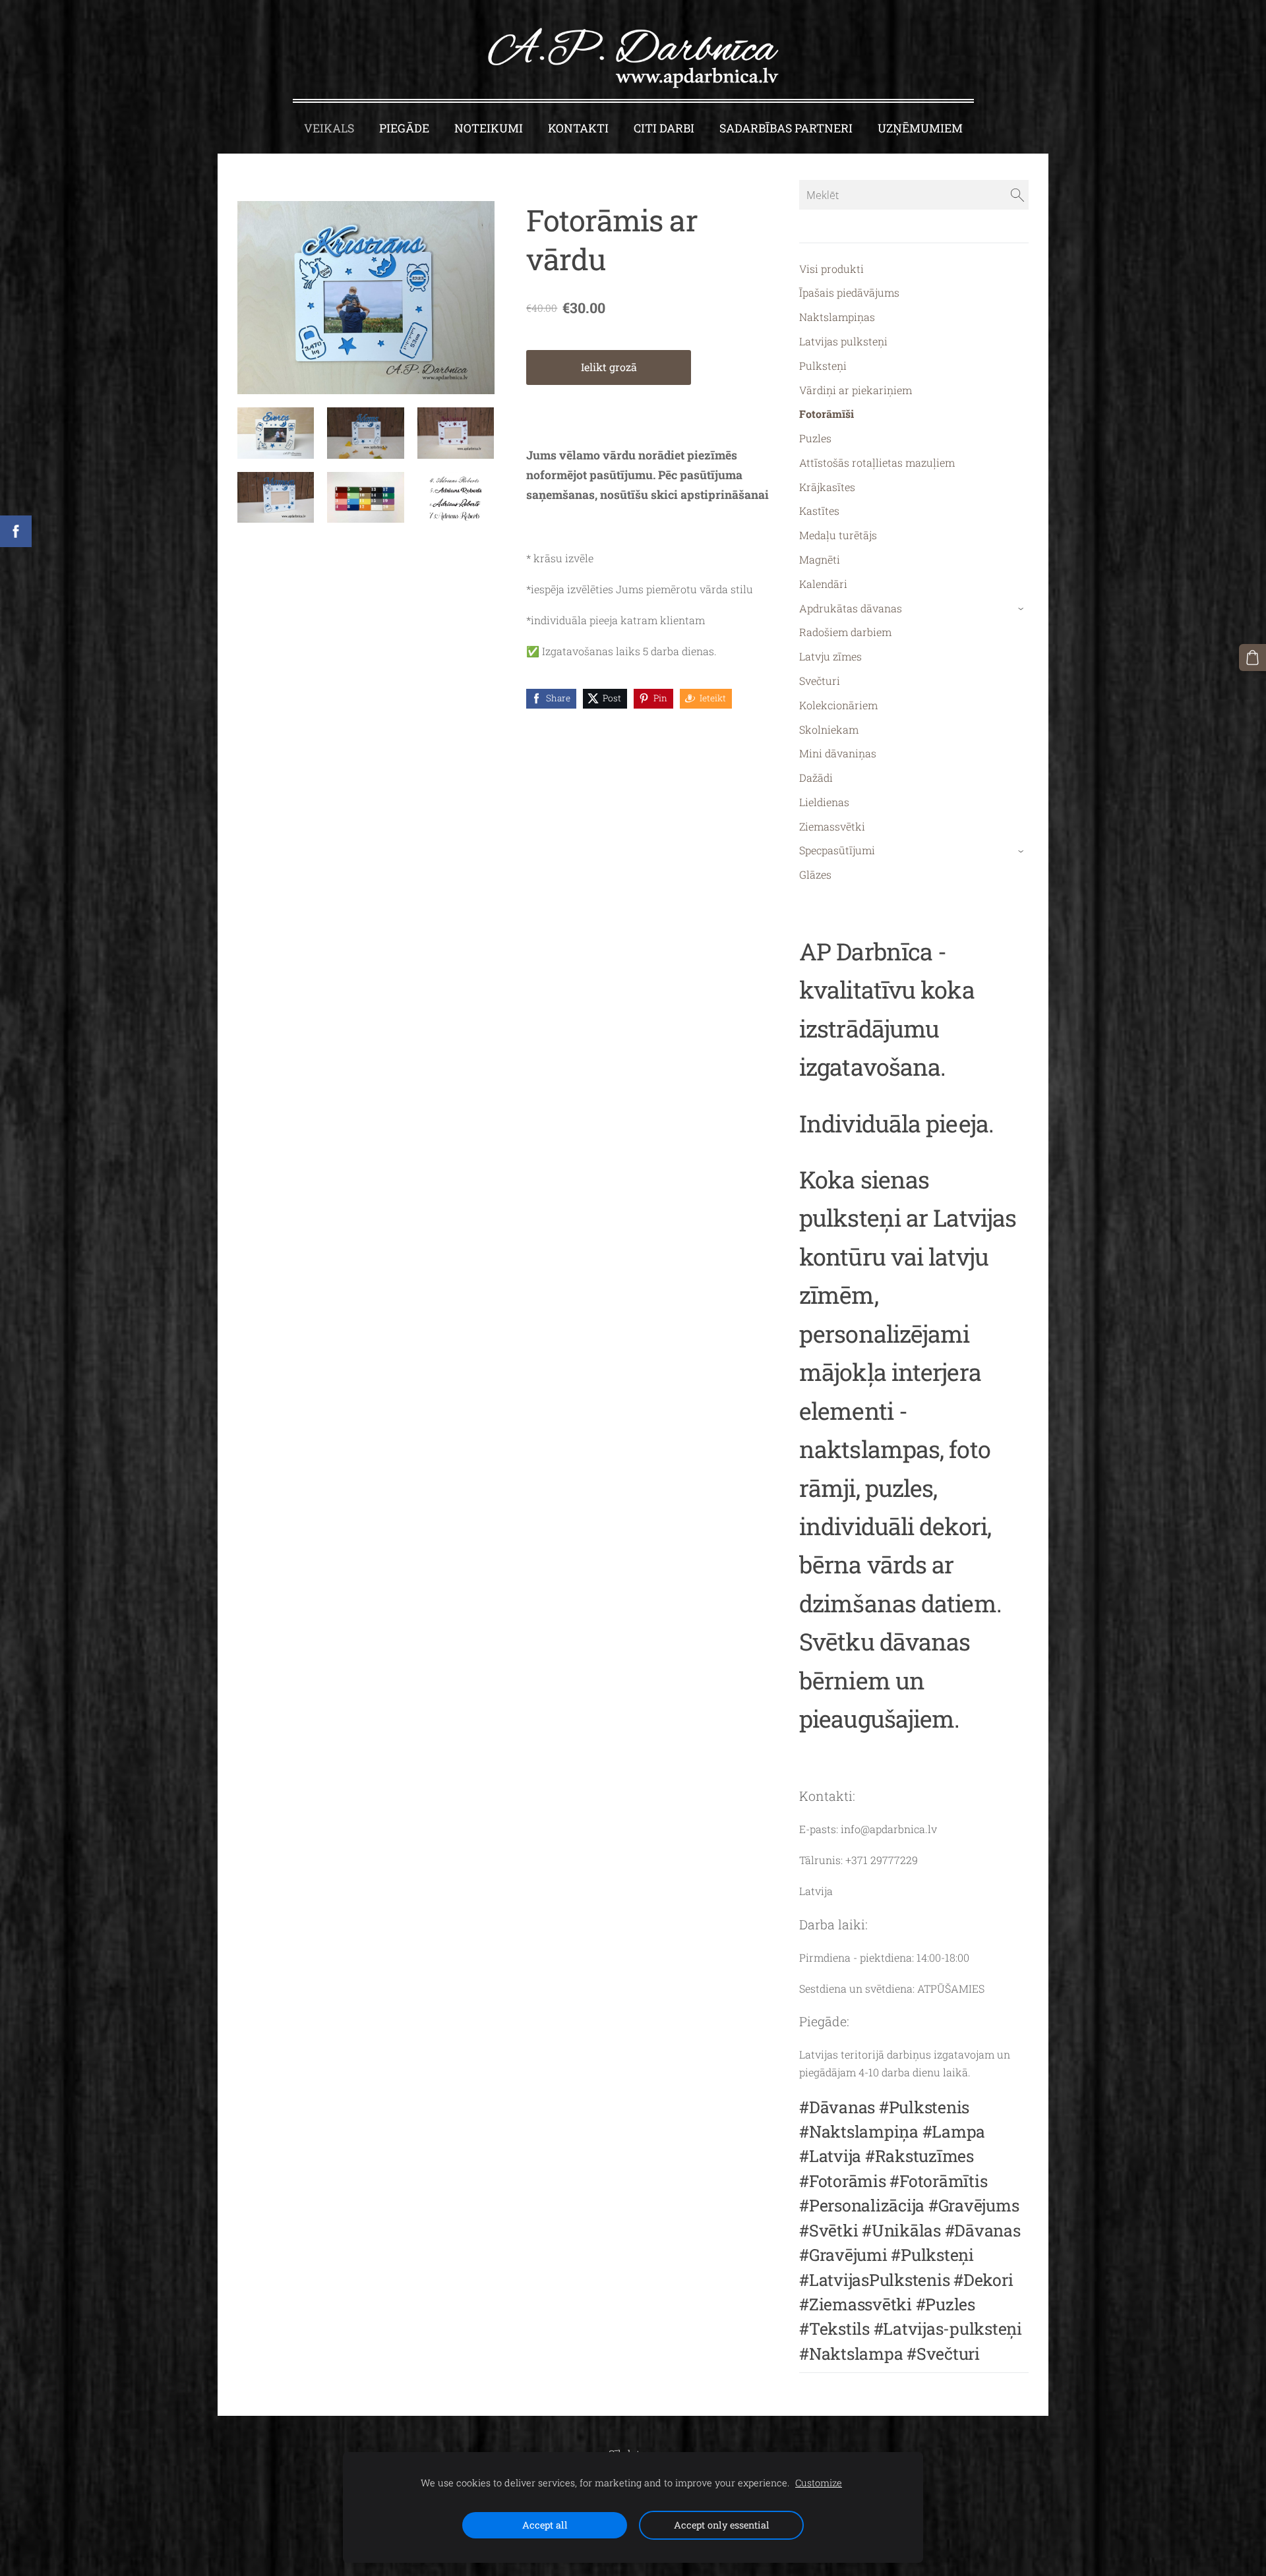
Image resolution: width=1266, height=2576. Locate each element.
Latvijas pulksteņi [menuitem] (843, 341)
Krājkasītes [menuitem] (827, 487)
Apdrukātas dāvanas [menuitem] (851, 608)
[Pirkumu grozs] (1252, 658)
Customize (819, 2483)
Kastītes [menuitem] (819, 511)
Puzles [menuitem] (815, 438)
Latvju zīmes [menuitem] (830, 656)
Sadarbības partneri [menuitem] (786, 128)
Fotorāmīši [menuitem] (827, 414)
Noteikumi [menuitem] (489, 128)
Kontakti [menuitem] (578, 128)
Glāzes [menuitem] (815, 874)
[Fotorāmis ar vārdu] (276, 433)
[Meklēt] (1017, 194)
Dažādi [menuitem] (816, 777)
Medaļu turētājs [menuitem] (838, 535)
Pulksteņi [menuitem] (823, 366)
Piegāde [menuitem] (404, 128)
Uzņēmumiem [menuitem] (920, 128)
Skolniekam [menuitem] (829, 729)
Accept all (545, 2525)
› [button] (1022, 609)
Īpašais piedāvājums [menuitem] (849, 292)
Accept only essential (722, 2525)
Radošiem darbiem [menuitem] (845, 632)
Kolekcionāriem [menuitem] (838, 705)
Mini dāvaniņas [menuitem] (838, 753)
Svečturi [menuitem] (820, 681)
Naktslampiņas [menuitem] (837, 317)
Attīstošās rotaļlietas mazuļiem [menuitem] (877, 462)
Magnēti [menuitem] (820, 559)
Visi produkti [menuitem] (831, 269)
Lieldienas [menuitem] (824, 802)
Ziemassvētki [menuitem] (832, 826)
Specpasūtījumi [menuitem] (837, 850)
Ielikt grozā (609, 367)
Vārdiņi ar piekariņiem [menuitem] (856, 390)
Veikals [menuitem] (329, 128)
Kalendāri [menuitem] (823, 584)
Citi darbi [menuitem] (664, 128)
